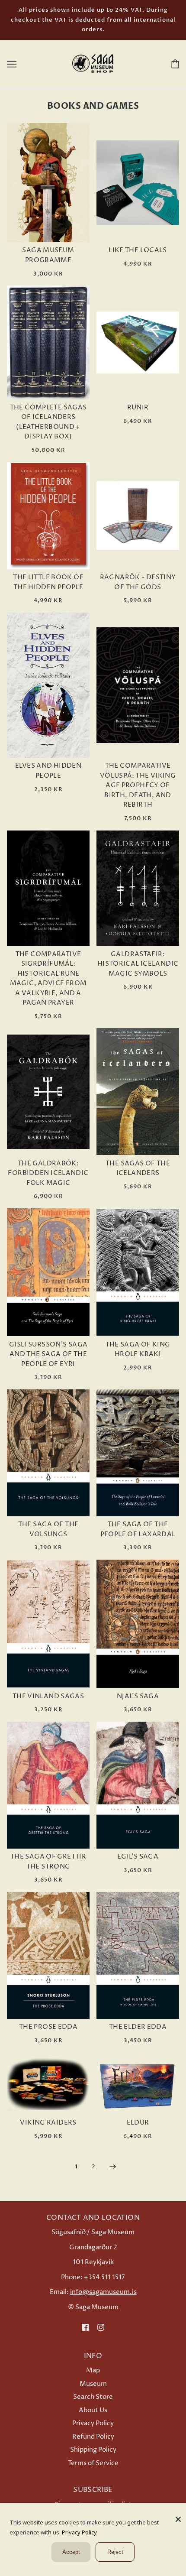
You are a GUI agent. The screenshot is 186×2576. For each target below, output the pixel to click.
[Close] (178, 2516)
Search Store (93, 2397)
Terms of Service (93, 2463)
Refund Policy (93, 2437)
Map (93, 2370)
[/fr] (93, 63)
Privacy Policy (93, 2423)
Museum (93, 2384)
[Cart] (173, 64)
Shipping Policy (93, 2450)
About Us (93, 2410)
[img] (85, 2328)
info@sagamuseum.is (103, 2292)
